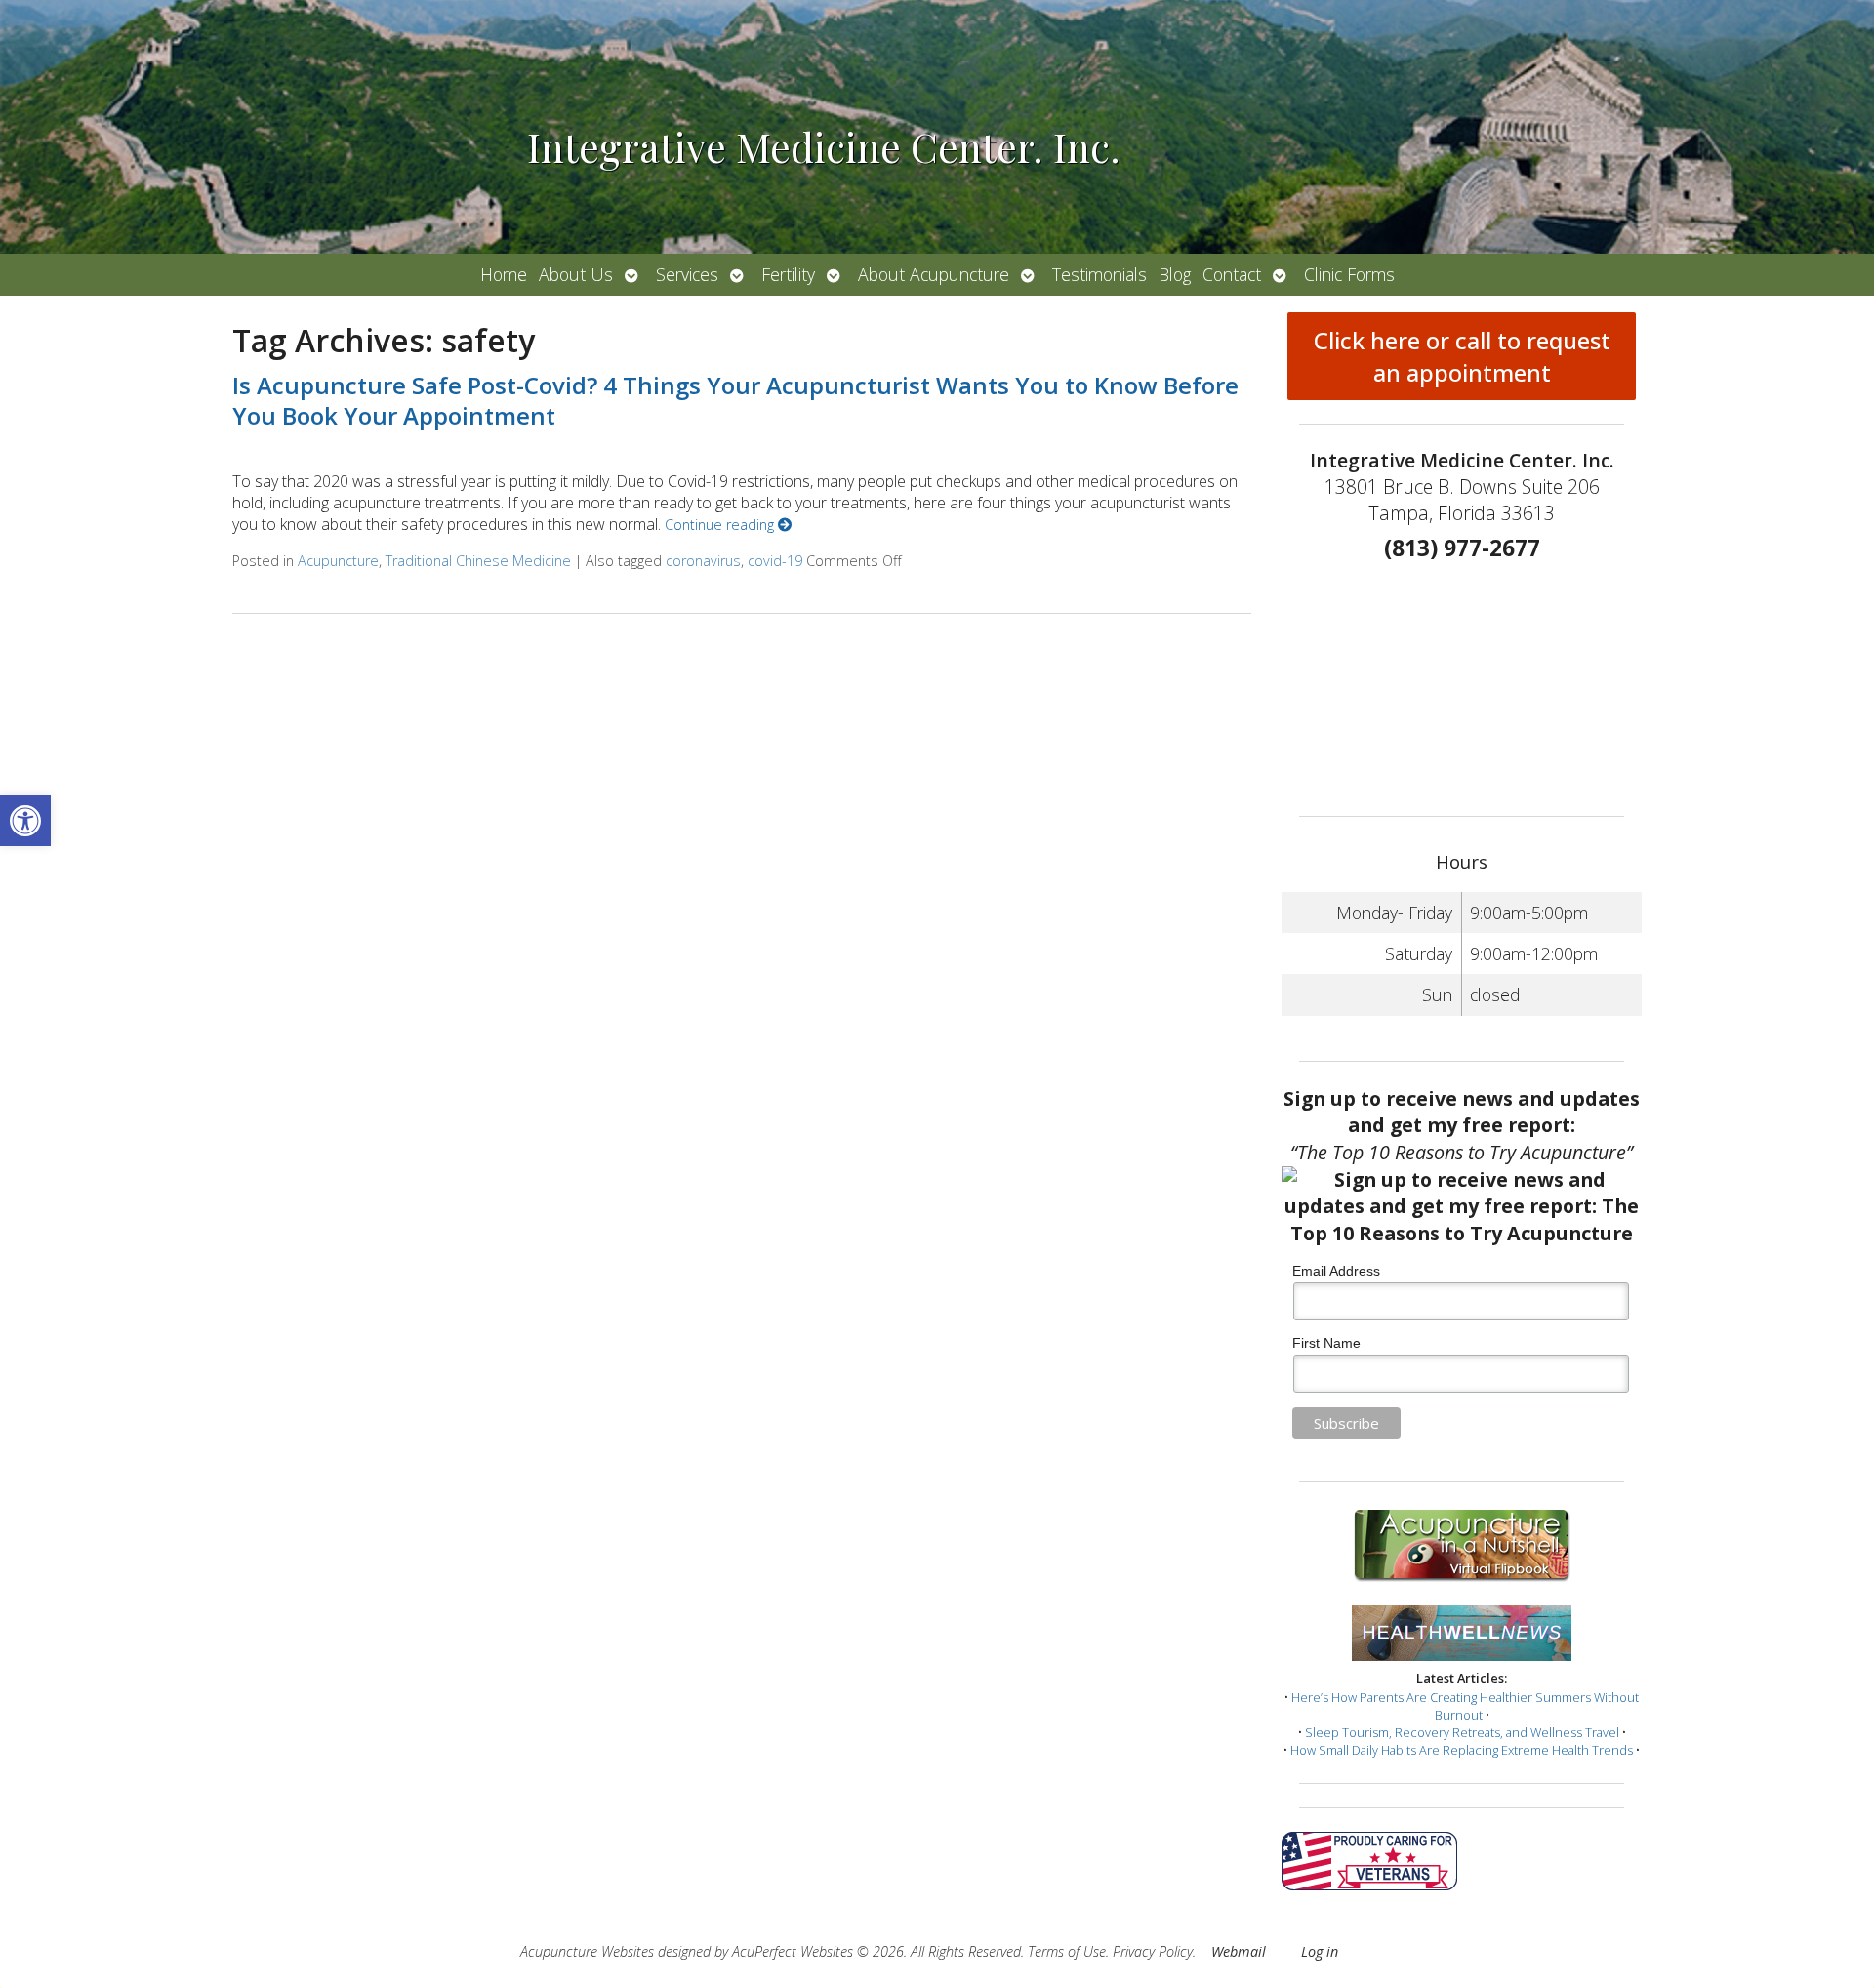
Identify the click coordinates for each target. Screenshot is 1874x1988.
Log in (1320, 1951)
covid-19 (775, 561)
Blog (1175, 274)
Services (687, 274)
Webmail (1239, 1951)
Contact (1232, 274)
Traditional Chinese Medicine (478, 561)
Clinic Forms (1349, 274)
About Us (576, 274)
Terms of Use (1067, 1951)
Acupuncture (338, 561)
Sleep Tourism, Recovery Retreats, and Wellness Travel (1462, 1732)
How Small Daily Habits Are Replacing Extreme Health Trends (1462, 1750)
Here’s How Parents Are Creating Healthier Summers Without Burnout (1465, 1706)
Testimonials (1100, 274)
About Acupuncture (934, 274)
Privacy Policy (1153, 1951)
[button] (25, 821)
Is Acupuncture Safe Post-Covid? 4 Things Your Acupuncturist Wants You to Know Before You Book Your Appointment (735, 400)
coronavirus (703, 561)
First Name (1326, 1343)
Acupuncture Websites (587, 1951)
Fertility (788, 274)
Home (504, 274)
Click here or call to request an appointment (1462, 356)
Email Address (1336, 1271)
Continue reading (721, 525)
